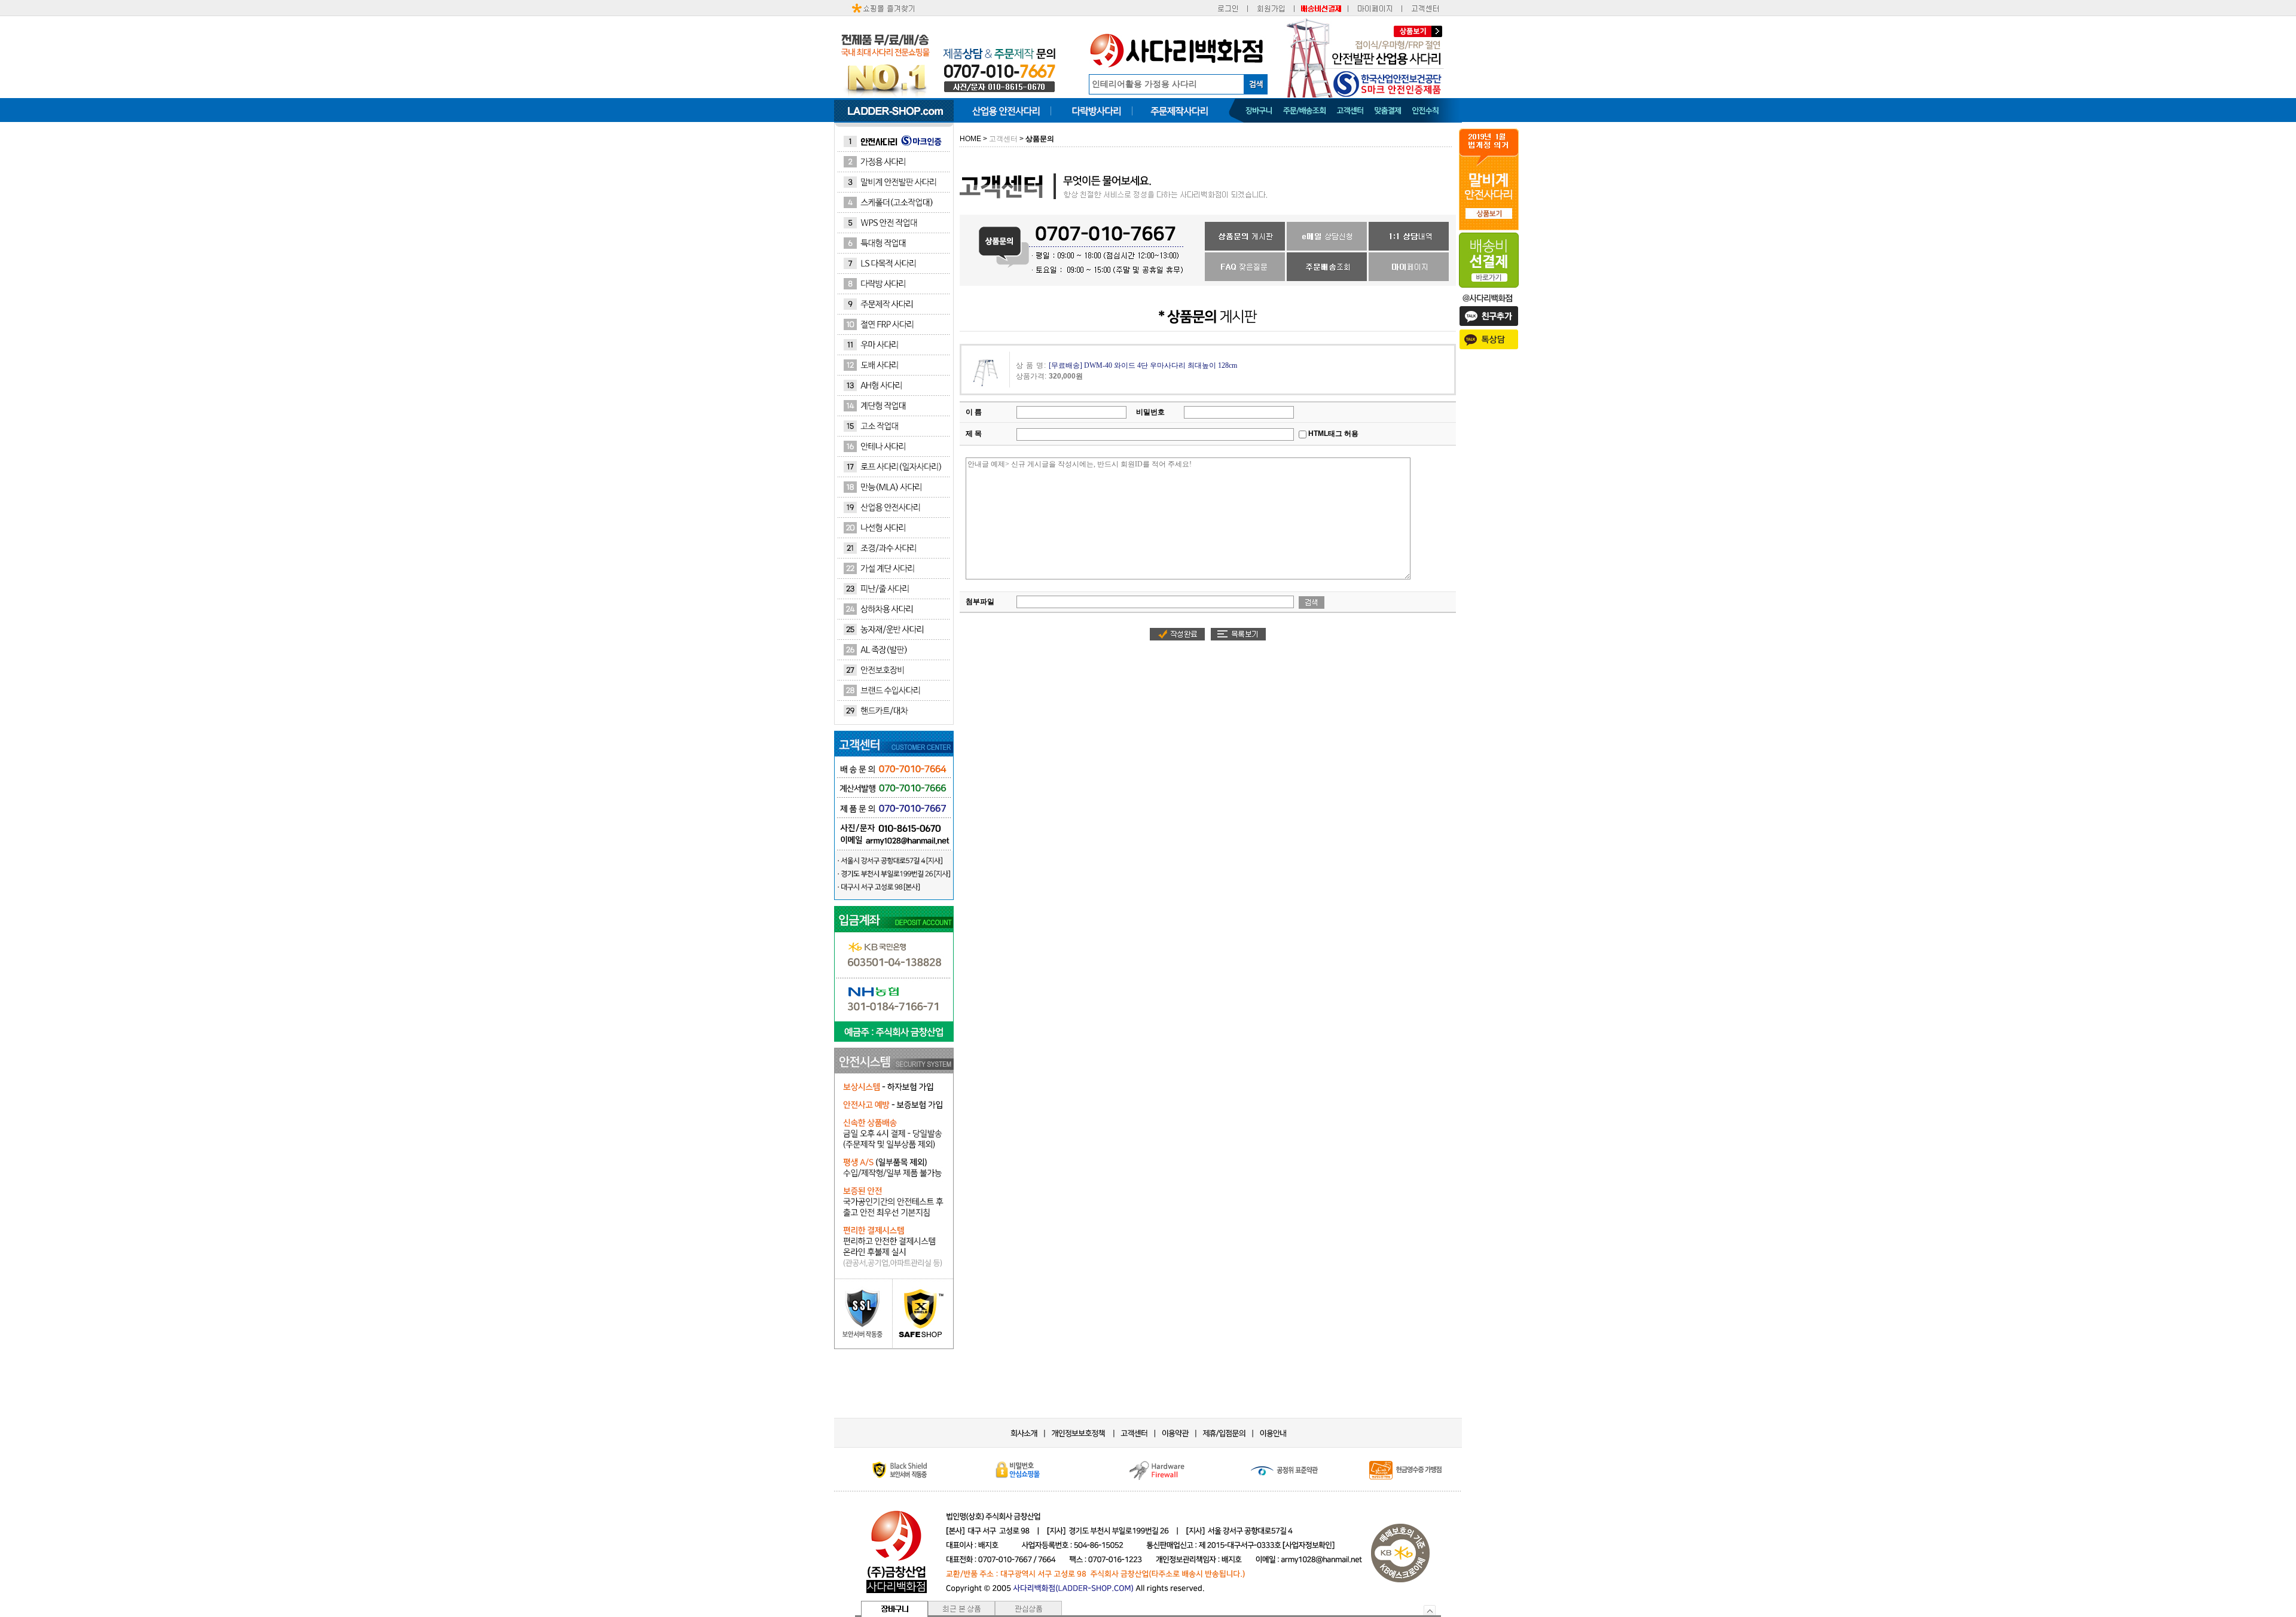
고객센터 (1002, 139)
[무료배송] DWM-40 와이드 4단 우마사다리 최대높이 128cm (1143, 366)
